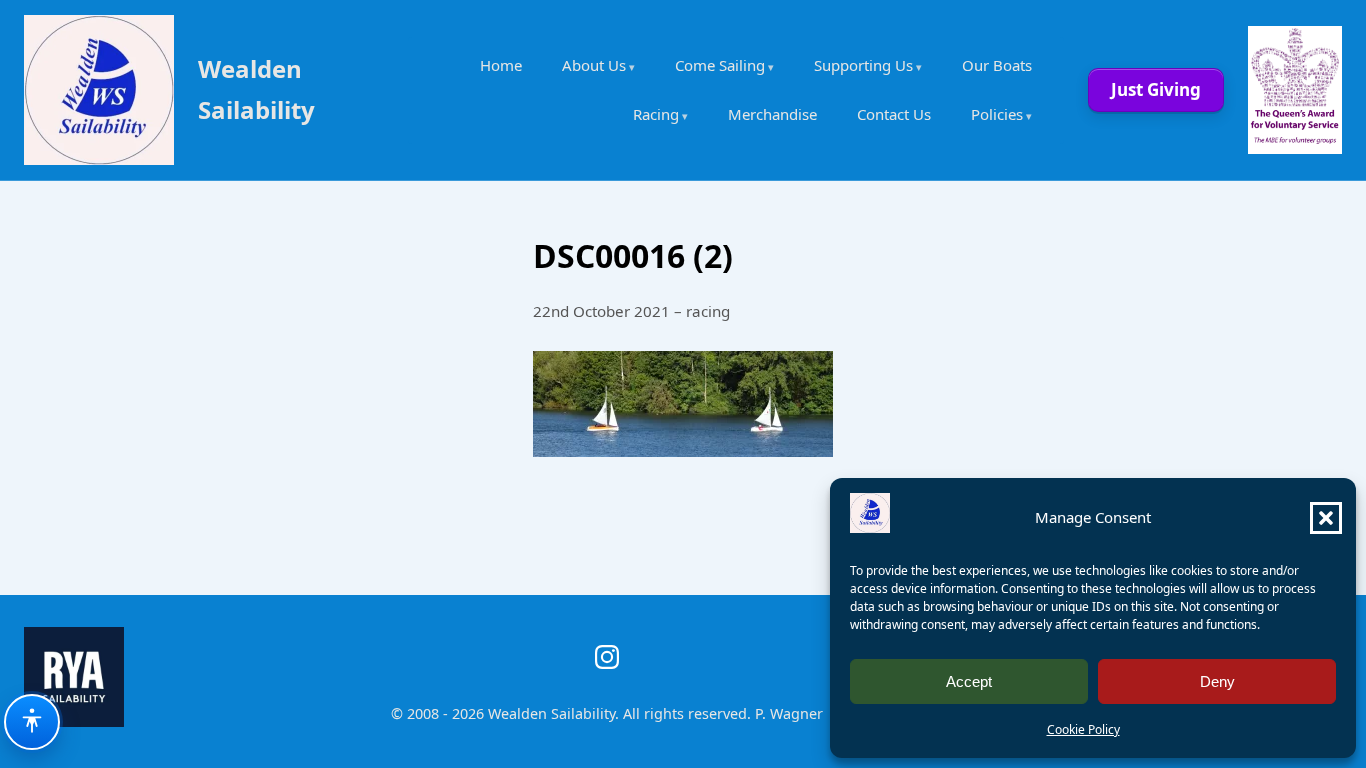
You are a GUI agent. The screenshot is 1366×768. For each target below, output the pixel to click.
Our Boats (997, 65)
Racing (656, 114)
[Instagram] (607, 657)
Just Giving (1156, 89)
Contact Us (894, 114)
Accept (969, 681)
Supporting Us (863, 65)
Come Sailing (720, 65)
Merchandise (772, 114)
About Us (594, 65)
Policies (997, 114)
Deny (1217, 681)
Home (501, 65)
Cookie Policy (1083, 729)
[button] (1326, 518)
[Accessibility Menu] (32, 722)
